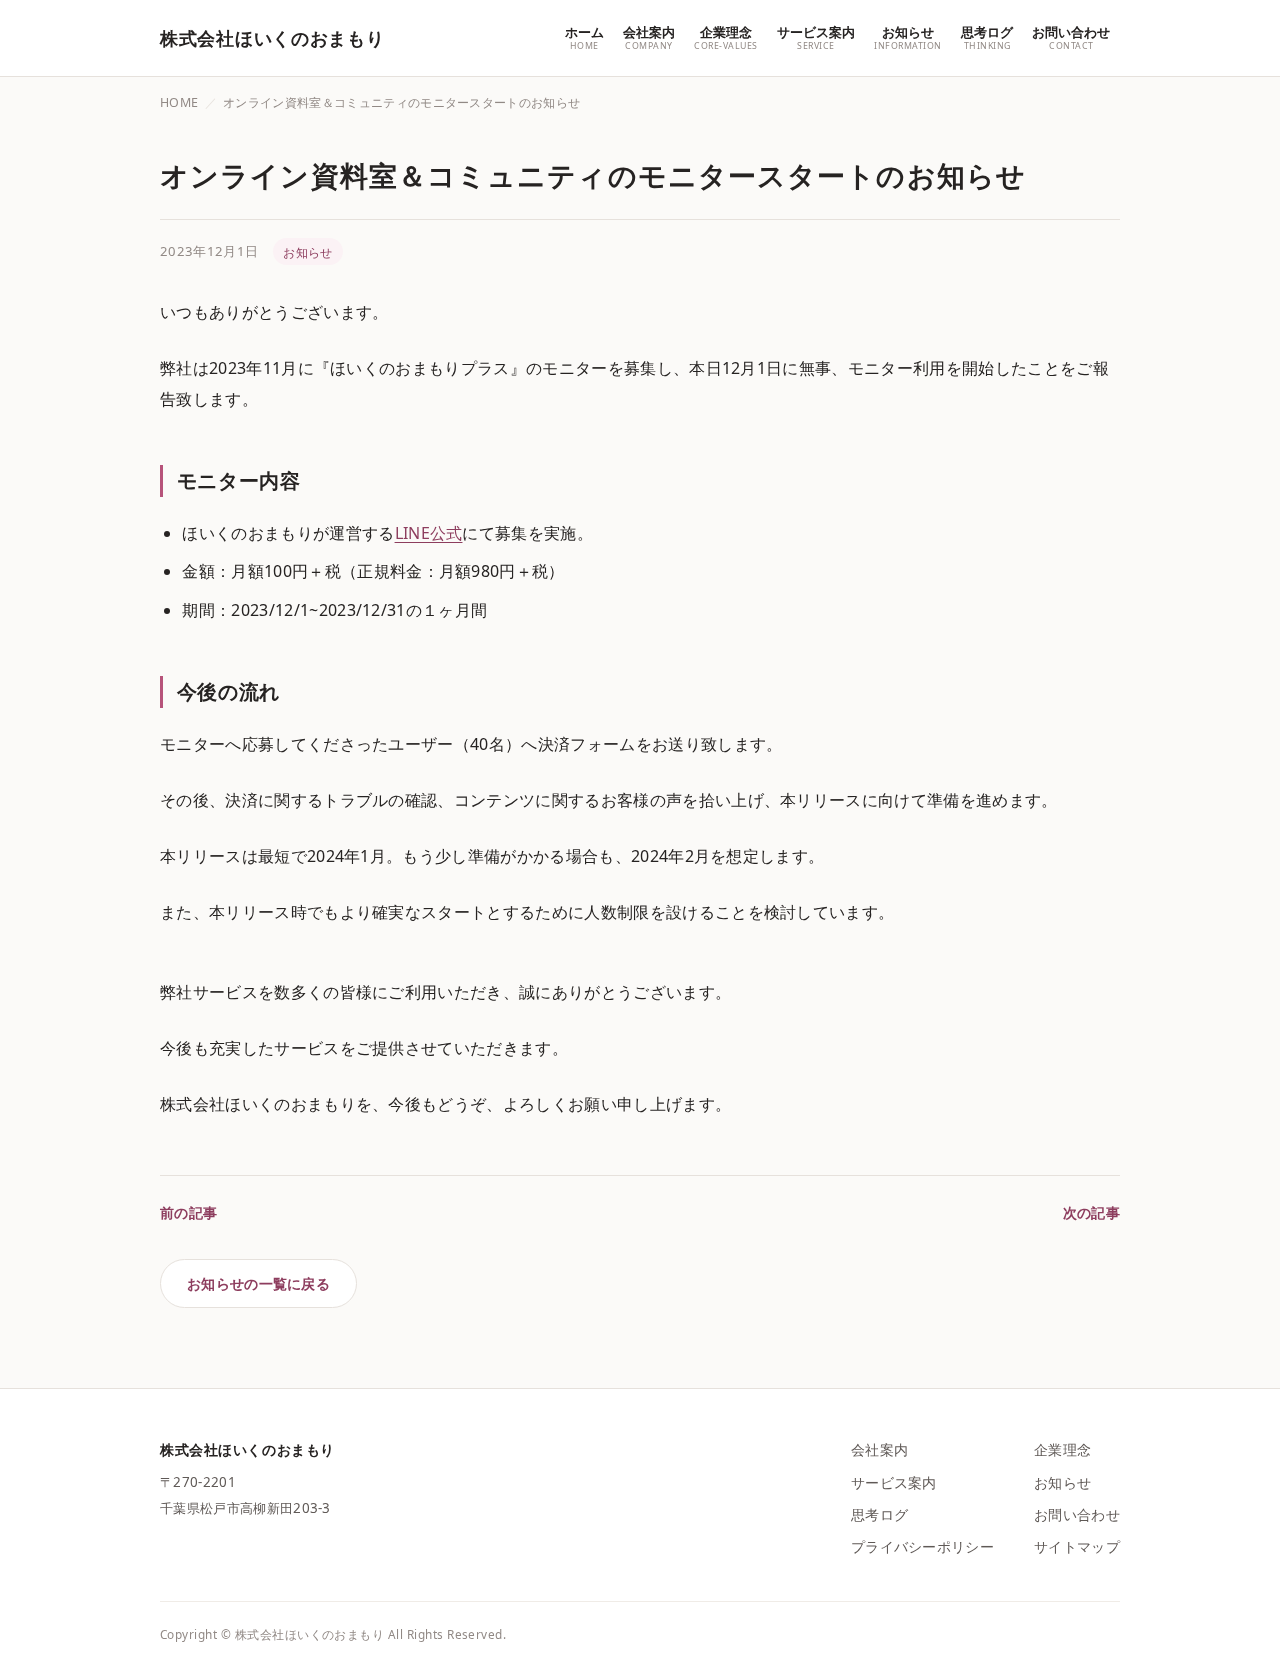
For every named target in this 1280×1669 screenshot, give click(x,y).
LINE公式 (429, 533)
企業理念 (1062, 1449)
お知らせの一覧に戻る (258, 1283)
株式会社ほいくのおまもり (272, 38)
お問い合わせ (1077, 1514)
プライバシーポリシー (922, 1546)
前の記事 (188, 1212)
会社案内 (879, 1449)
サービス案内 (894, 1482)
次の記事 (1091, 1212)
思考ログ (879, 1514)
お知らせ (307, 252)
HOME (179, 102)
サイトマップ (1077, 1546)
